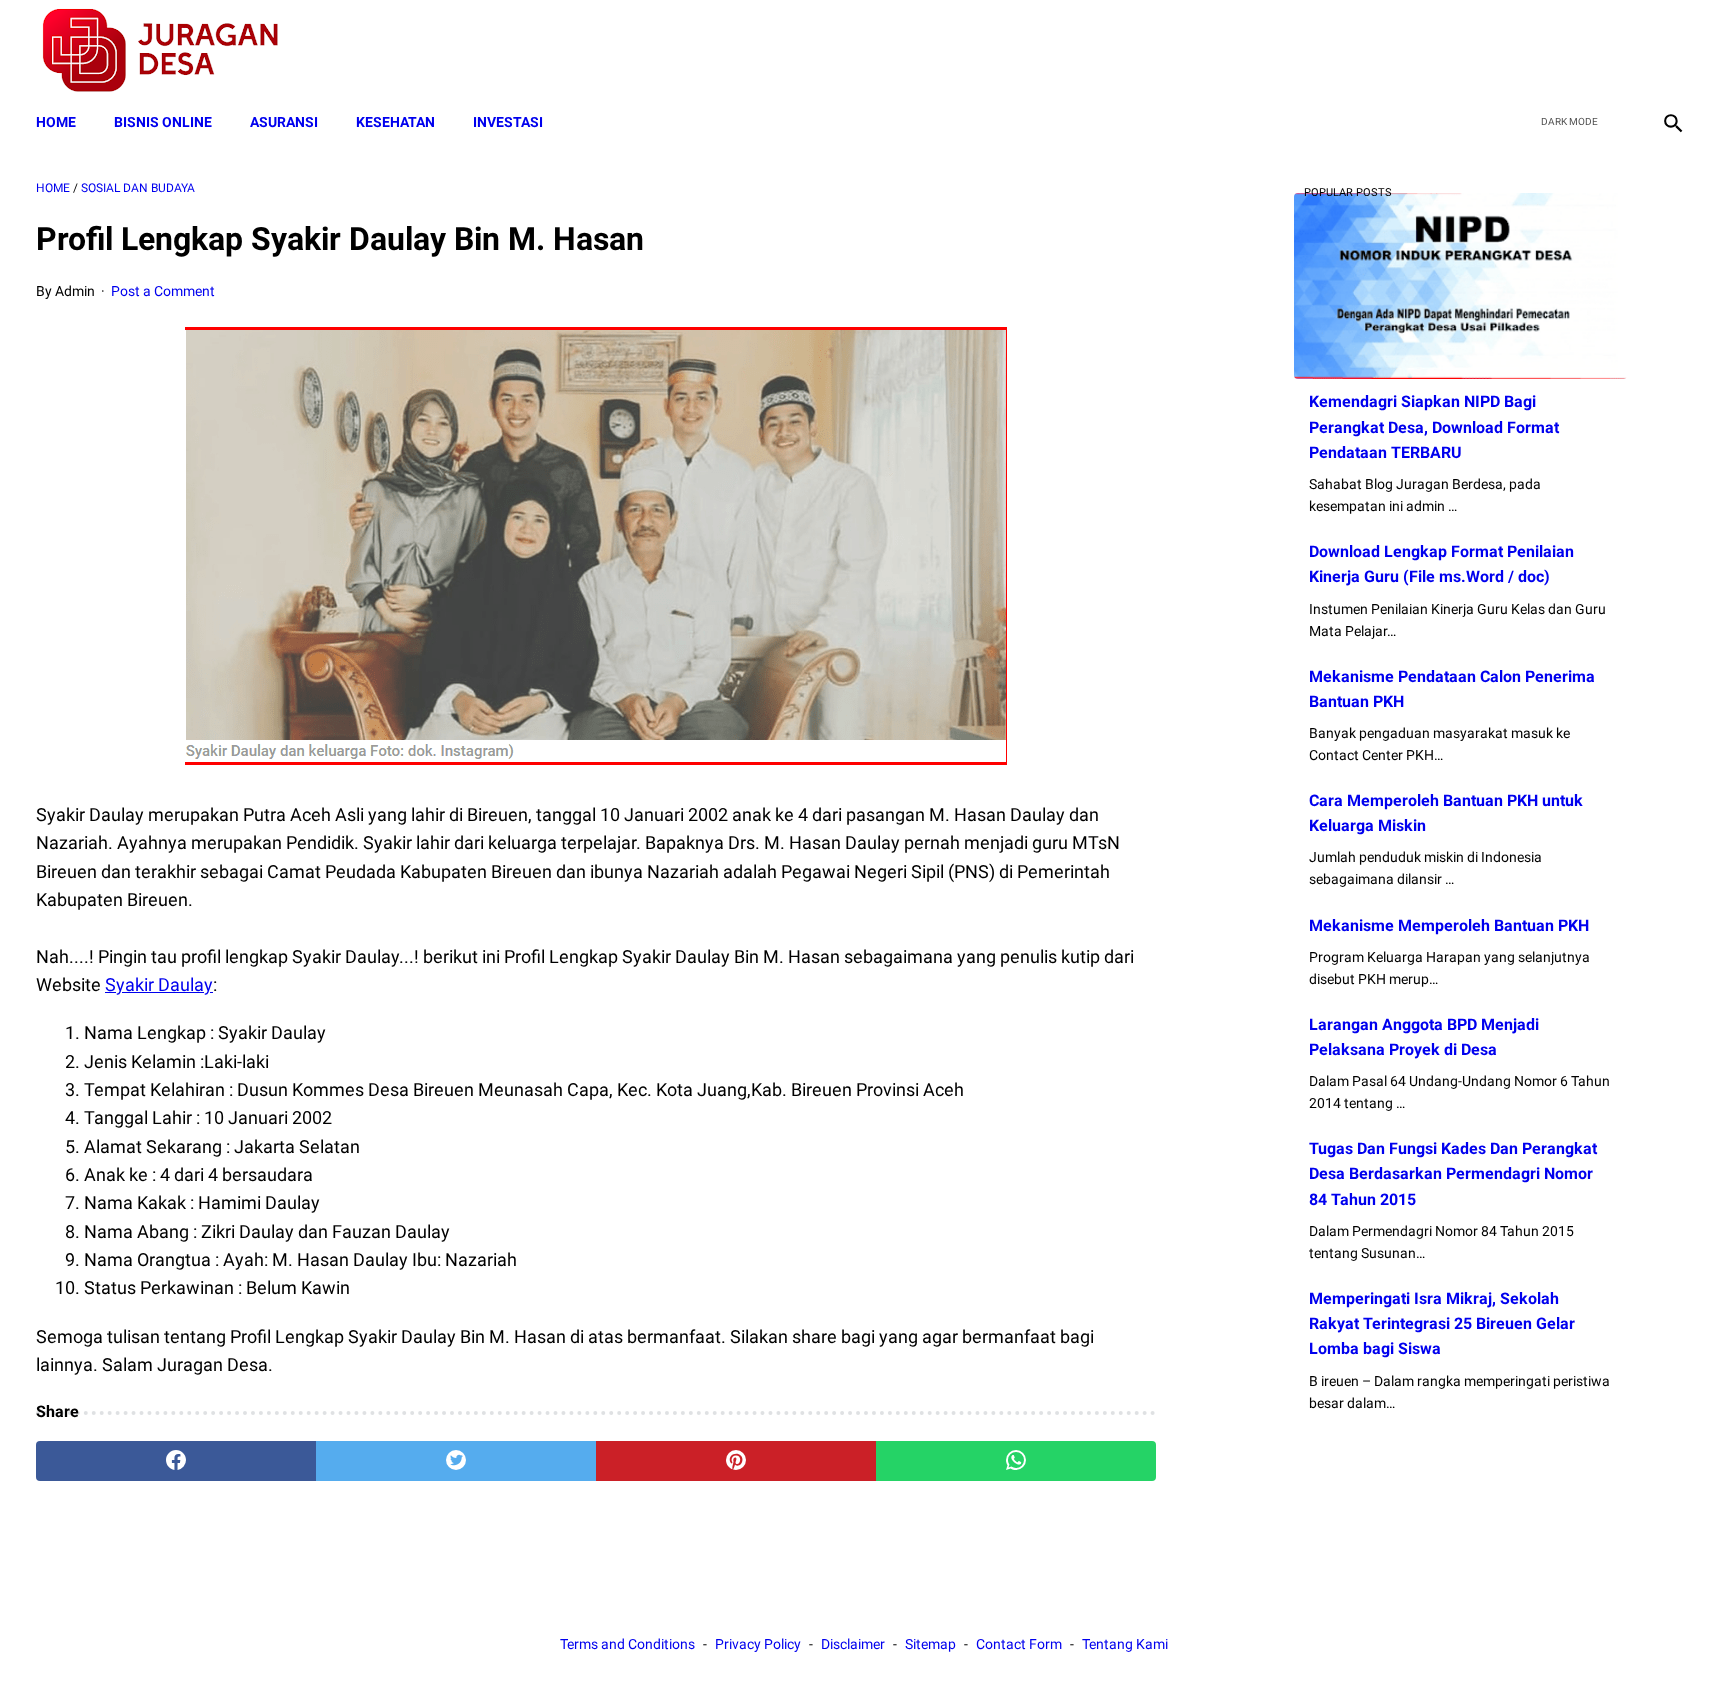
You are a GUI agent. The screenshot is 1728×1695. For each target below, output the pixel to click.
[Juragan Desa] (173, 50)
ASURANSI (284, 122)
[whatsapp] (1016, 1461)
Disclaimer (853, 1644)
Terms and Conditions (627, 1644)
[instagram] (1670, 51)
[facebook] (1529, 51)
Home (56, 122)
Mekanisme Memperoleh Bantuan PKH (1449, 925)
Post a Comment (163, 291)
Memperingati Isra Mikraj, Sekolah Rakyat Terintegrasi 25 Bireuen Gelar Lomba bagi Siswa (1442, 1323)
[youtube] (1623, 51)
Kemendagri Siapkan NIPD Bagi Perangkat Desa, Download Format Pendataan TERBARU (1434, 426)
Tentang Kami (1125, 1644)
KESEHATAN (395, 122)
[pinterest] (736, 1461)
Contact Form (1019, 1644)
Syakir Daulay (159, 984)
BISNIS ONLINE (163, 122)
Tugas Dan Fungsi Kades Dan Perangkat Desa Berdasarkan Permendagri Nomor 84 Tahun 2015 (1453, 1173)
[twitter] (1576, 51)
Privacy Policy (758, 1644)
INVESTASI (508, 122)
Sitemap (930, 1644)
